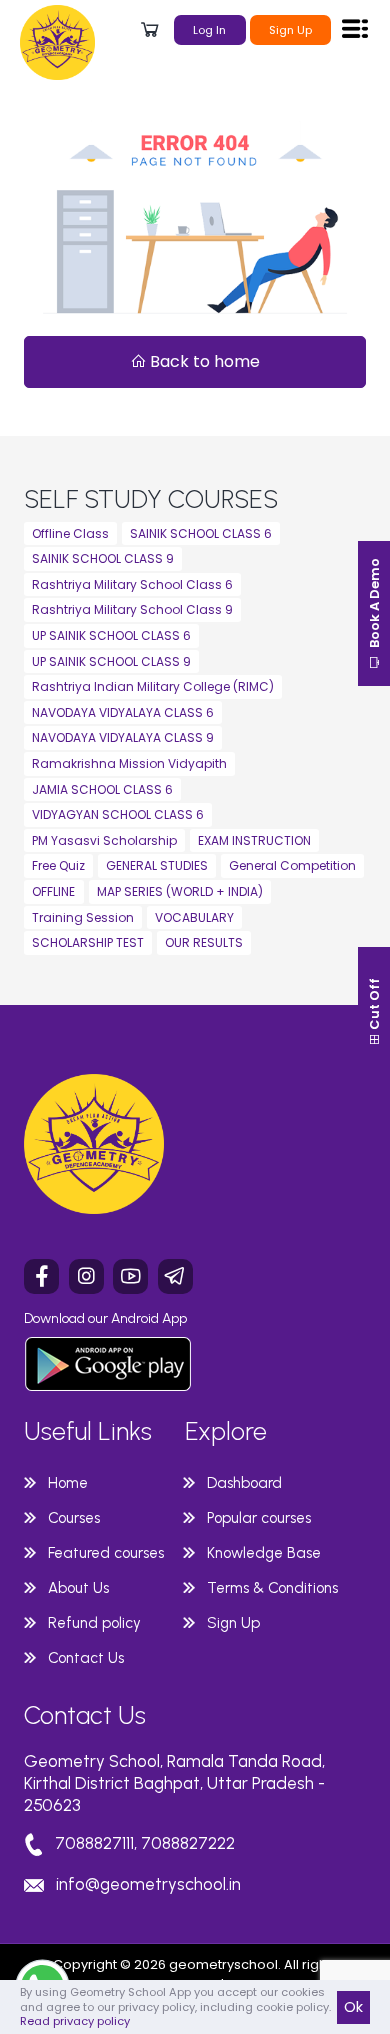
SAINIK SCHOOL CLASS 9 (103, 558)
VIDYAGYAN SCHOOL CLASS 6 (118, 814)
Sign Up (290, 30)
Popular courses (259, 1518)
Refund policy (94, 1623)
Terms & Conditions (272, 1588)
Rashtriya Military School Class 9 (132, 609)
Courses (74, 1518)
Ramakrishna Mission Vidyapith (129, 763)
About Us (78, 1588)
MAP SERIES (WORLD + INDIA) (180, 891)
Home (68, 1483)
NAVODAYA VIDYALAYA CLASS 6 (123, 712)
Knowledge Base (264, 1553)
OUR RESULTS (204, 942)
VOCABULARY (194, 917)
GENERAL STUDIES (157, 865)
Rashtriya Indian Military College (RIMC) (153, 686)
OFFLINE (53, 891)
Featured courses (106, 1553)
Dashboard (244, 1483)
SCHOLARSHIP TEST (88, 942)
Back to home (203, 361)
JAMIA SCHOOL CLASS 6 (102, 789)
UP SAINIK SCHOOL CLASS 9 (111, 661)
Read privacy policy (75, 2021)
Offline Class (70, 533)
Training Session (83, 917)
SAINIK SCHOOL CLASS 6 (201, 533)
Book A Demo (374, 604)
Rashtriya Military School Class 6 (132, 584)
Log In (209, 30)
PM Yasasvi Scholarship (104, 840)
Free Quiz (58, 865)
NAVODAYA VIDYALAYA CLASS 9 (123, 737)
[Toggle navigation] (355, 28)
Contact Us (86, 1658)
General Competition (292, 865)
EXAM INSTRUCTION (254, 840)
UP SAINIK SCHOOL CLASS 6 (111, 635)
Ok (353, 2007)
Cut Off (374, 1005)
